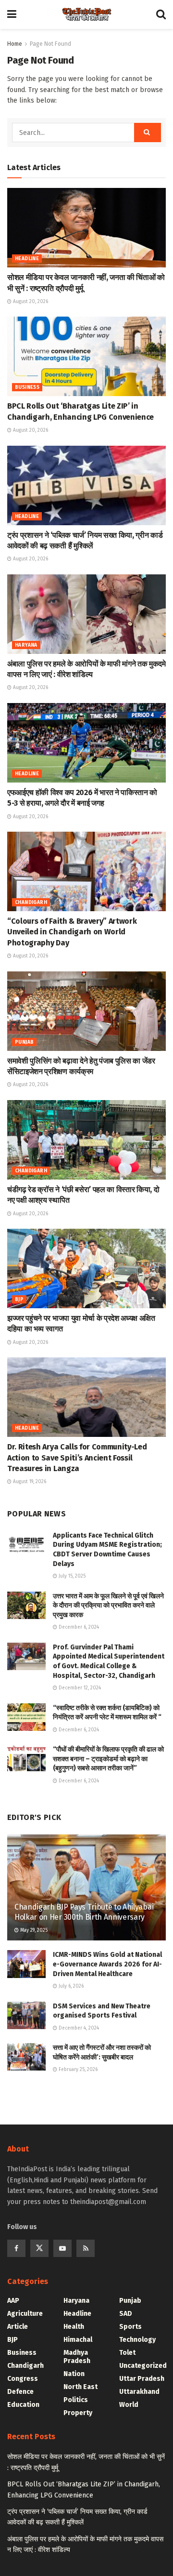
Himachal (78, 2340)
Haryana (26, 645)
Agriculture (25, 2314)
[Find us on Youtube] (62, 2248)
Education (23, 2405)
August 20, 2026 (30, 302)
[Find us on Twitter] (39, 2248)
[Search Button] (161, 14)
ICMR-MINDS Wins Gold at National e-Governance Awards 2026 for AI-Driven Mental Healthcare (107, 1964)
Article (18, 2327)
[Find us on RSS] (86, 2248)
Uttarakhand (139, 2392)
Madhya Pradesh (77, 2357)
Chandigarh (31, 903)
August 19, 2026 (29, 1482)
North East (80, 2387)
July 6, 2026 (70, 1986)
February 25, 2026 (77, 2070)
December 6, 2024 (78, 1627)
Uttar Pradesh (142, 2379)
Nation (74, 2374)
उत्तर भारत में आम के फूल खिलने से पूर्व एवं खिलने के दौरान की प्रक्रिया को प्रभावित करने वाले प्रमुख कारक (108, 1606)
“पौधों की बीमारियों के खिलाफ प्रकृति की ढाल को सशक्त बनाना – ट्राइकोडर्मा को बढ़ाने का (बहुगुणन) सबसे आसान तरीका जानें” (108, 1759)
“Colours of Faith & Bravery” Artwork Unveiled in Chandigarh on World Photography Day (72, 932)
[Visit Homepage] (86, 14)
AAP (13, 2301)
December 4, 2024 (78, 2028)
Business (27, 387)
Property (78, 2413)
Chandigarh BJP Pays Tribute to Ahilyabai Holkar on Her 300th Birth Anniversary (84, 1912)
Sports (130, 2327)
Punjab (24, 1042)
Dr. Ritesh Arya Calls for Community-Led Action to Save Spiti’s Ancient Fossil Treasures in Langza (77, 1458)
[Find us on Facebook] (16, 2248)
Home (15, 44)
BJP (19, 1300)
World (129, 2405)
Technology (137, 2340)
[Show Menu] (12, 14)
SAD (126, 2314)
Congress (23, 2379)
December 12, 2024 (79, 1688)
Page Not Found (50, 44)
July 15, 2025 (71, 1576)
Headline (27, 259)
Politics (76, 2400)
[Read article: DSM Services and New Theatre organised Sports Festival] (26, 2015)
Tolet (127, 2353)
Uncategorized (143, 2366)
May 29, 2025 (33, 1930)
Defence (20, 2392)
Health (74, 2327)
